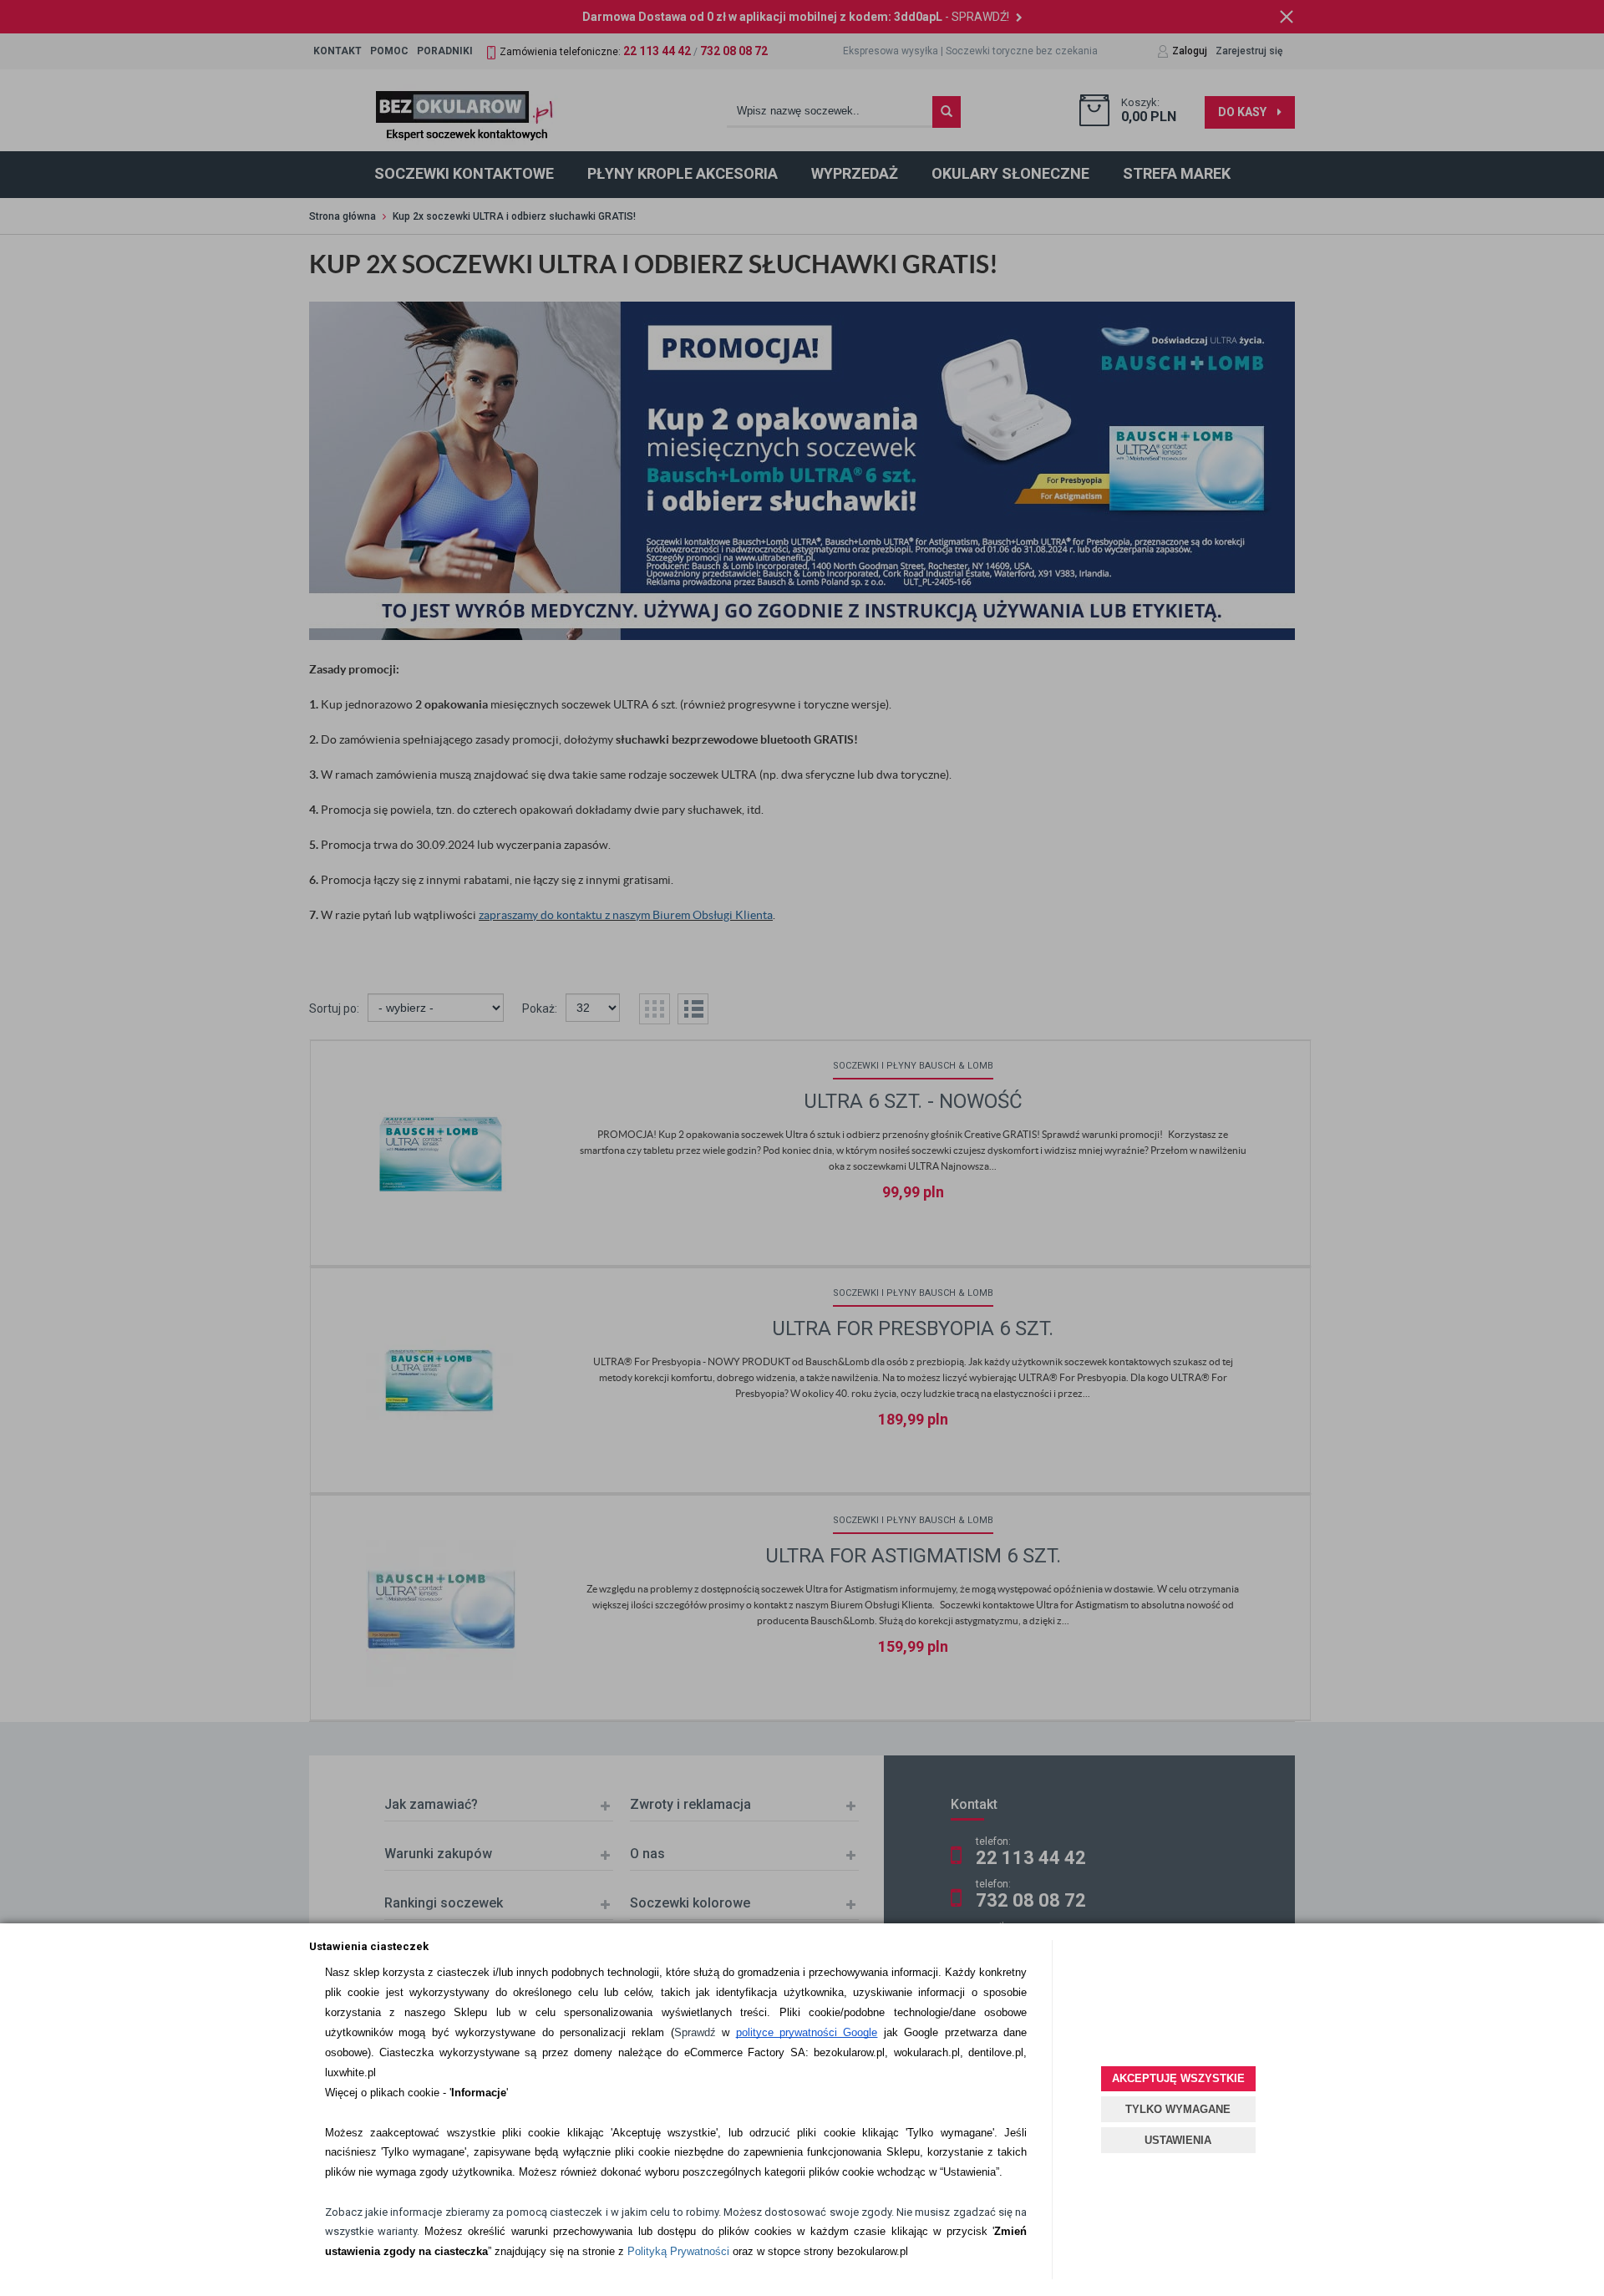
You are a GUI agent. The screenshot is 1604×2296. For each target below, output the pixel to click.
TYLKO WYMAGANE (1178, 2109)
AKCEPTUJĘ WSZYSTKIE (1178, 2078)
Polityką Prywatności (678, 2251)
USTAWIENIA (1178, 2140)
